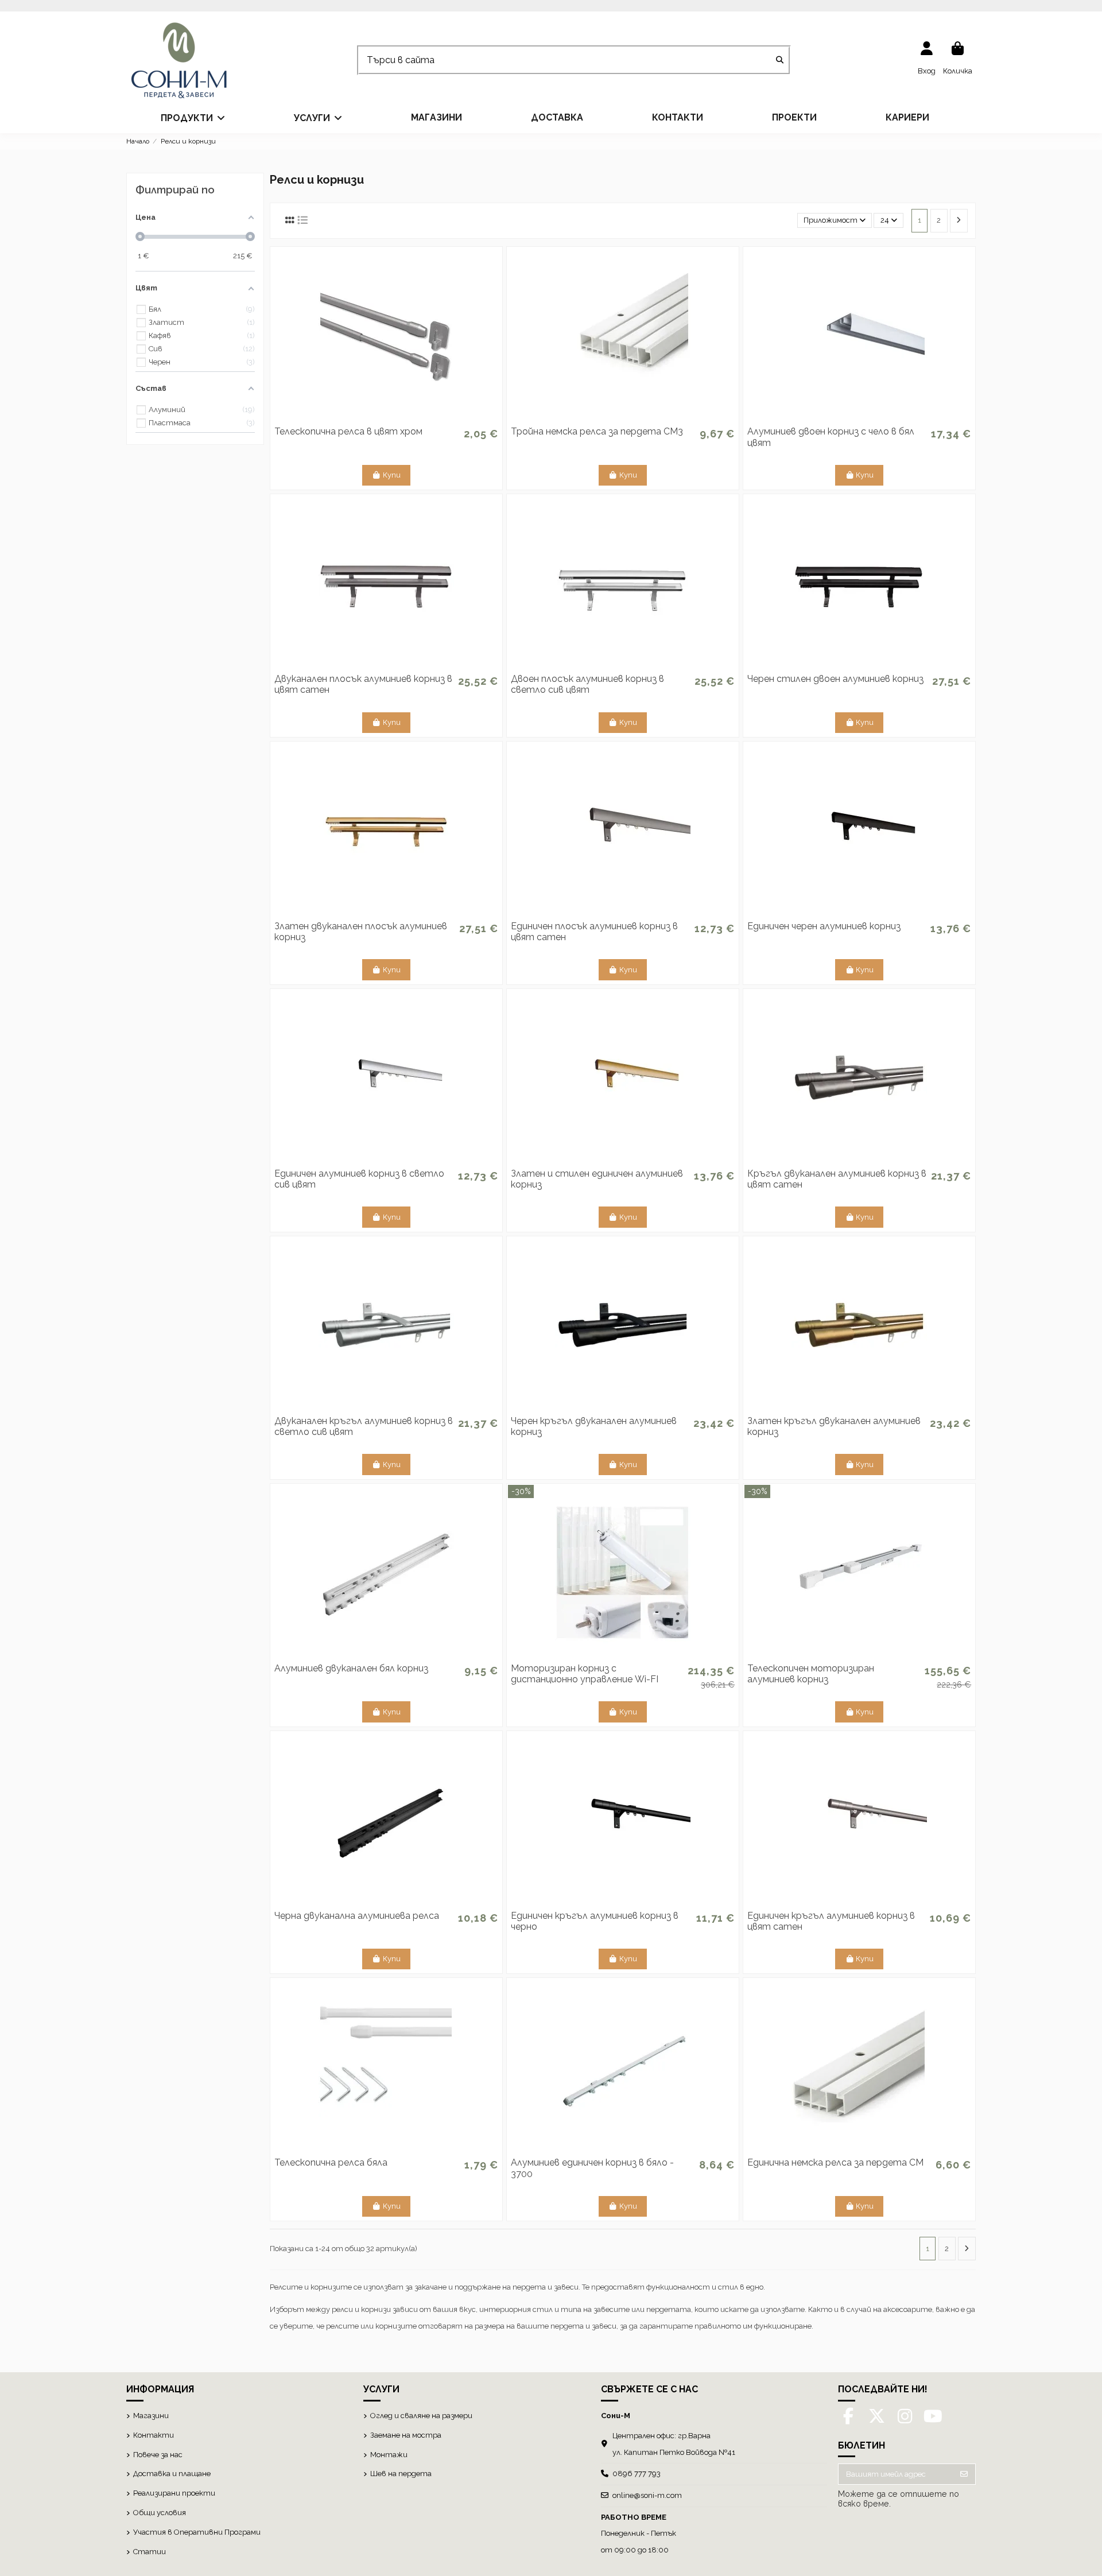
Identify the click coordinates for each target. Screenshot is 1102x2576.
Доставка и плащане (172, 2474)
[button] (193, 118)
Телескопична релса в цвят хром (348, 431)
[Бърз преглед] (386, 420)
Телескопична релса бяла (331, 2162)
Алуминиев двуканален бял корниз (351, 1668)
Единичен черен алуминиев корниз (824, 926)
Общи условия (160, 2513)
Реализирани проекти (174, 2493)
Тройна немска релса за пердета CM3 (597, 431)
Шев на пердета (401, 2474)
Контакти (154, 2435)
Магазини (151, 2416)
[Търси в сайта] (780, 61)
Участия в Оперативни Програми (197, 2532)
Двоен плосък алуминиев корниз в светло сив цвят (587, 684)
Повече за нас (158, 2455)
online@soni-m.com (647, 2495)
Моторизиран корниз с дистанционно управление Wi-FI (585, 1674)
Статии (150, 2552)
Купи (392, 475)
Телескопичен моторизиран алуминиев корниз (811, 1674)
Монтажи (389, 2455)
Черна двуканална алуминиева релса (357, 1916)
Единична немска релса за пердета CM (835, 2162)
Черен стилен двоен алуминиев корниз (835, 679)
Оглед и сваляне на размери (421, 2416)
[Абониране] (964, 2474)
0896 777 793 (637, 2474)
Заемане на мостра (406, 2435)
